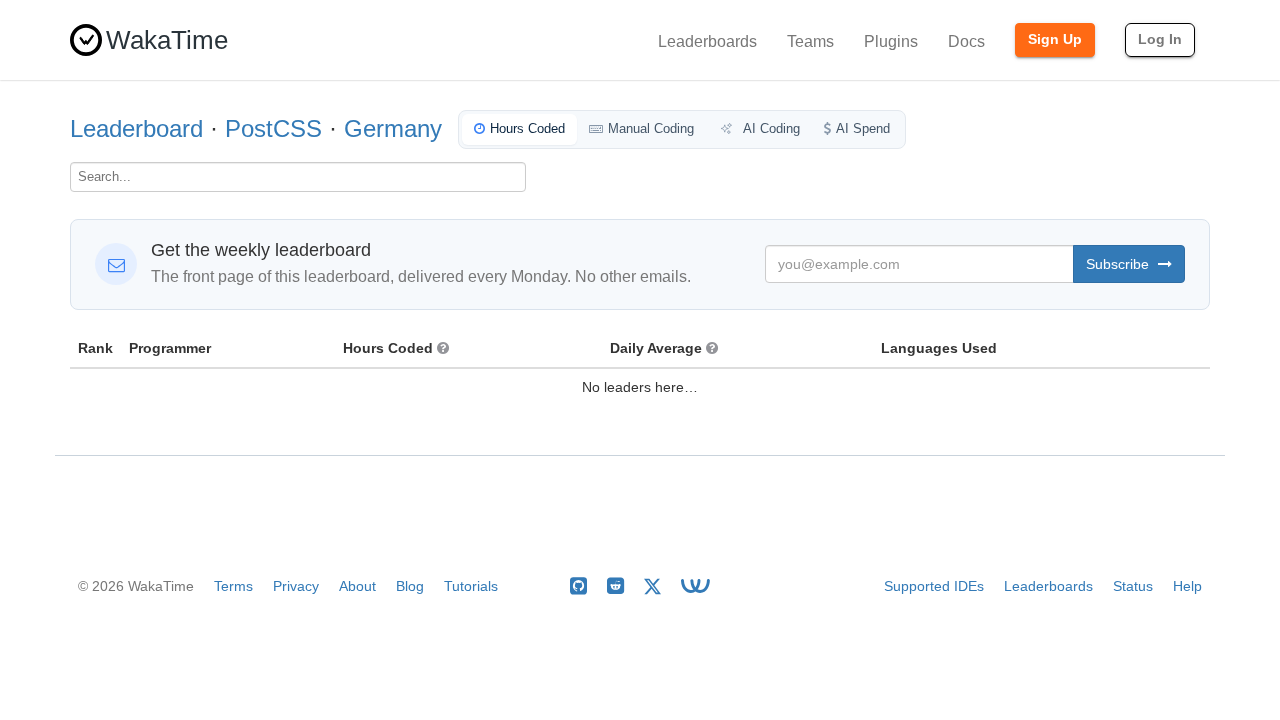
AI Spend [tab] (863, 128)
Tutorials (471, 586)
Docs (966, 41)
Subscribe (1119, 264)
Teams (810, 41)
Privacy (296, 586)
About (357, 586)
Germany (393, 128)
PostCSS (273, 128)
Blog (410, 586)
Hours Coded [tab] (527, 128)
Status (1133, 586)
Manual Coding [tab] (651, 128)
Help (1187, 586)
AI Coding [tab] (770, 128)
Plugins (891, 41)
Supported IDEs (934, 586)
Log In (1160, 39)
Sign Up (1055, 39)
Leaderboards (707, 41)
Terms (233, 586)
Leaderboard (136, 128)
